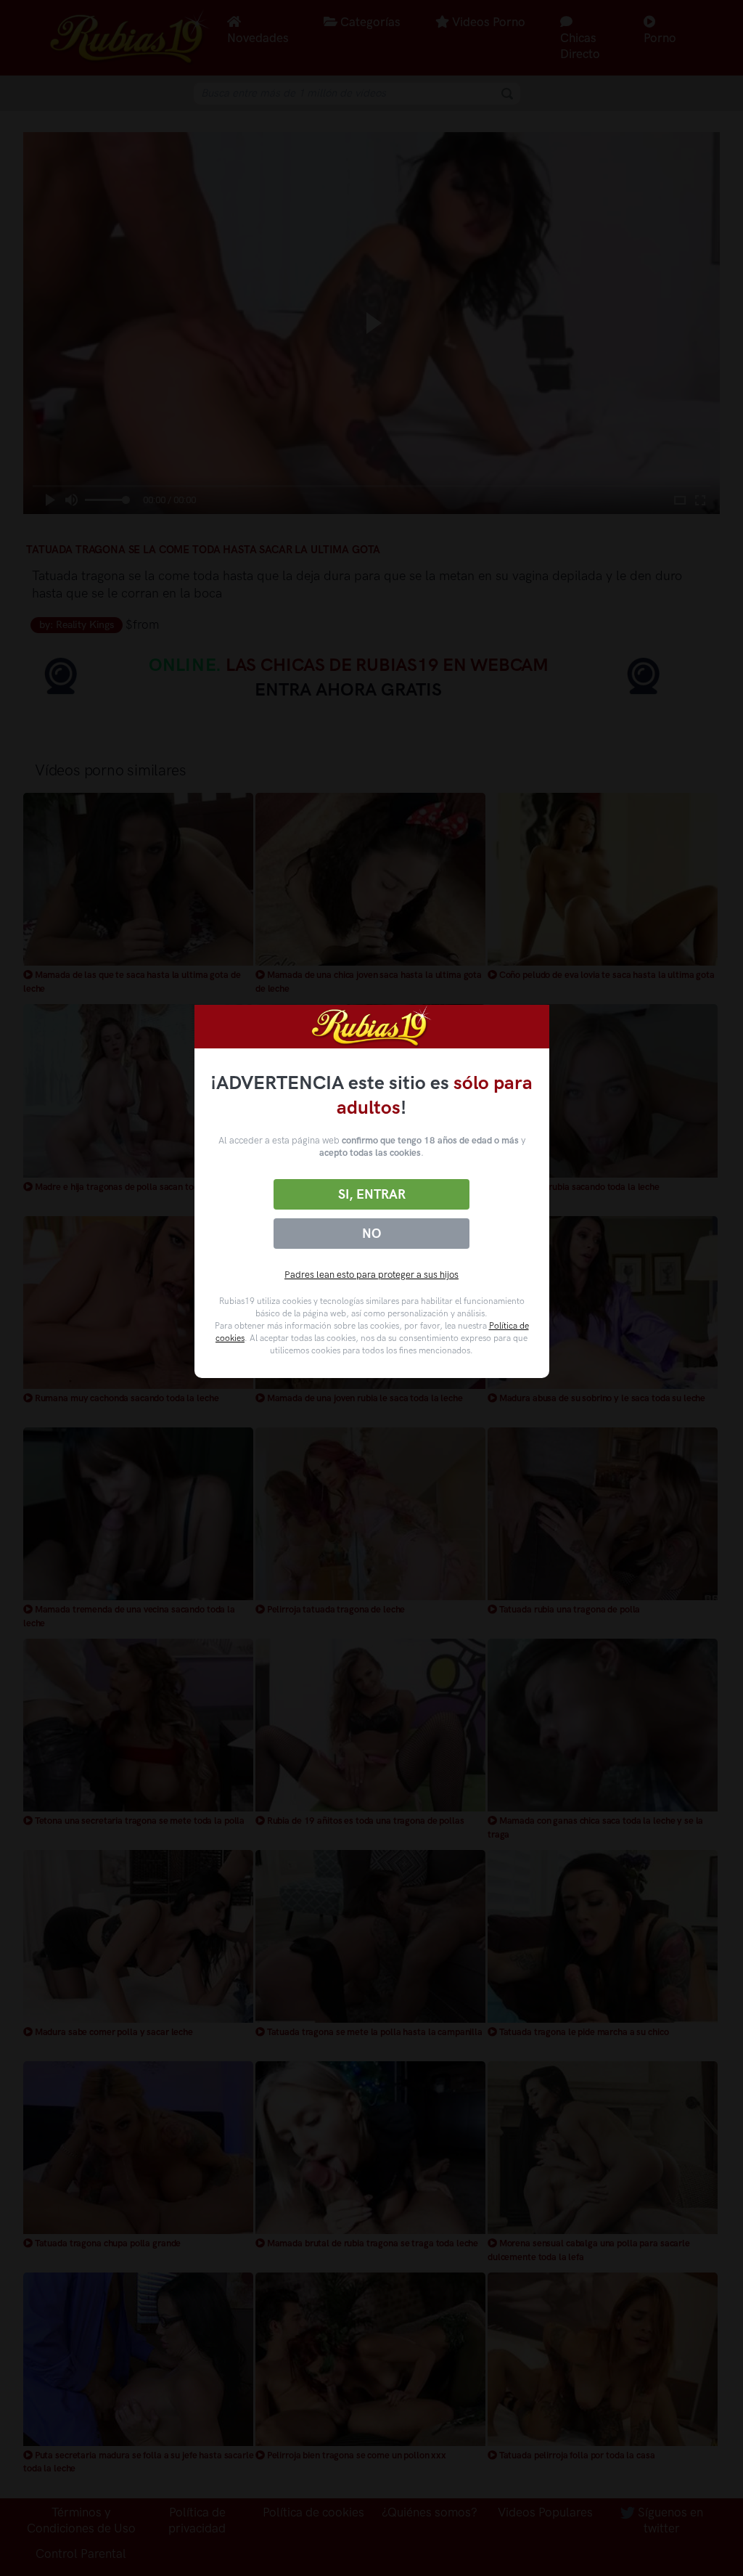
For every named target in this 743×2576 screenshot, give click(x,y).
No (371, 1234)
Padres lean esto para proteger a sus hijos (371, 1275)
